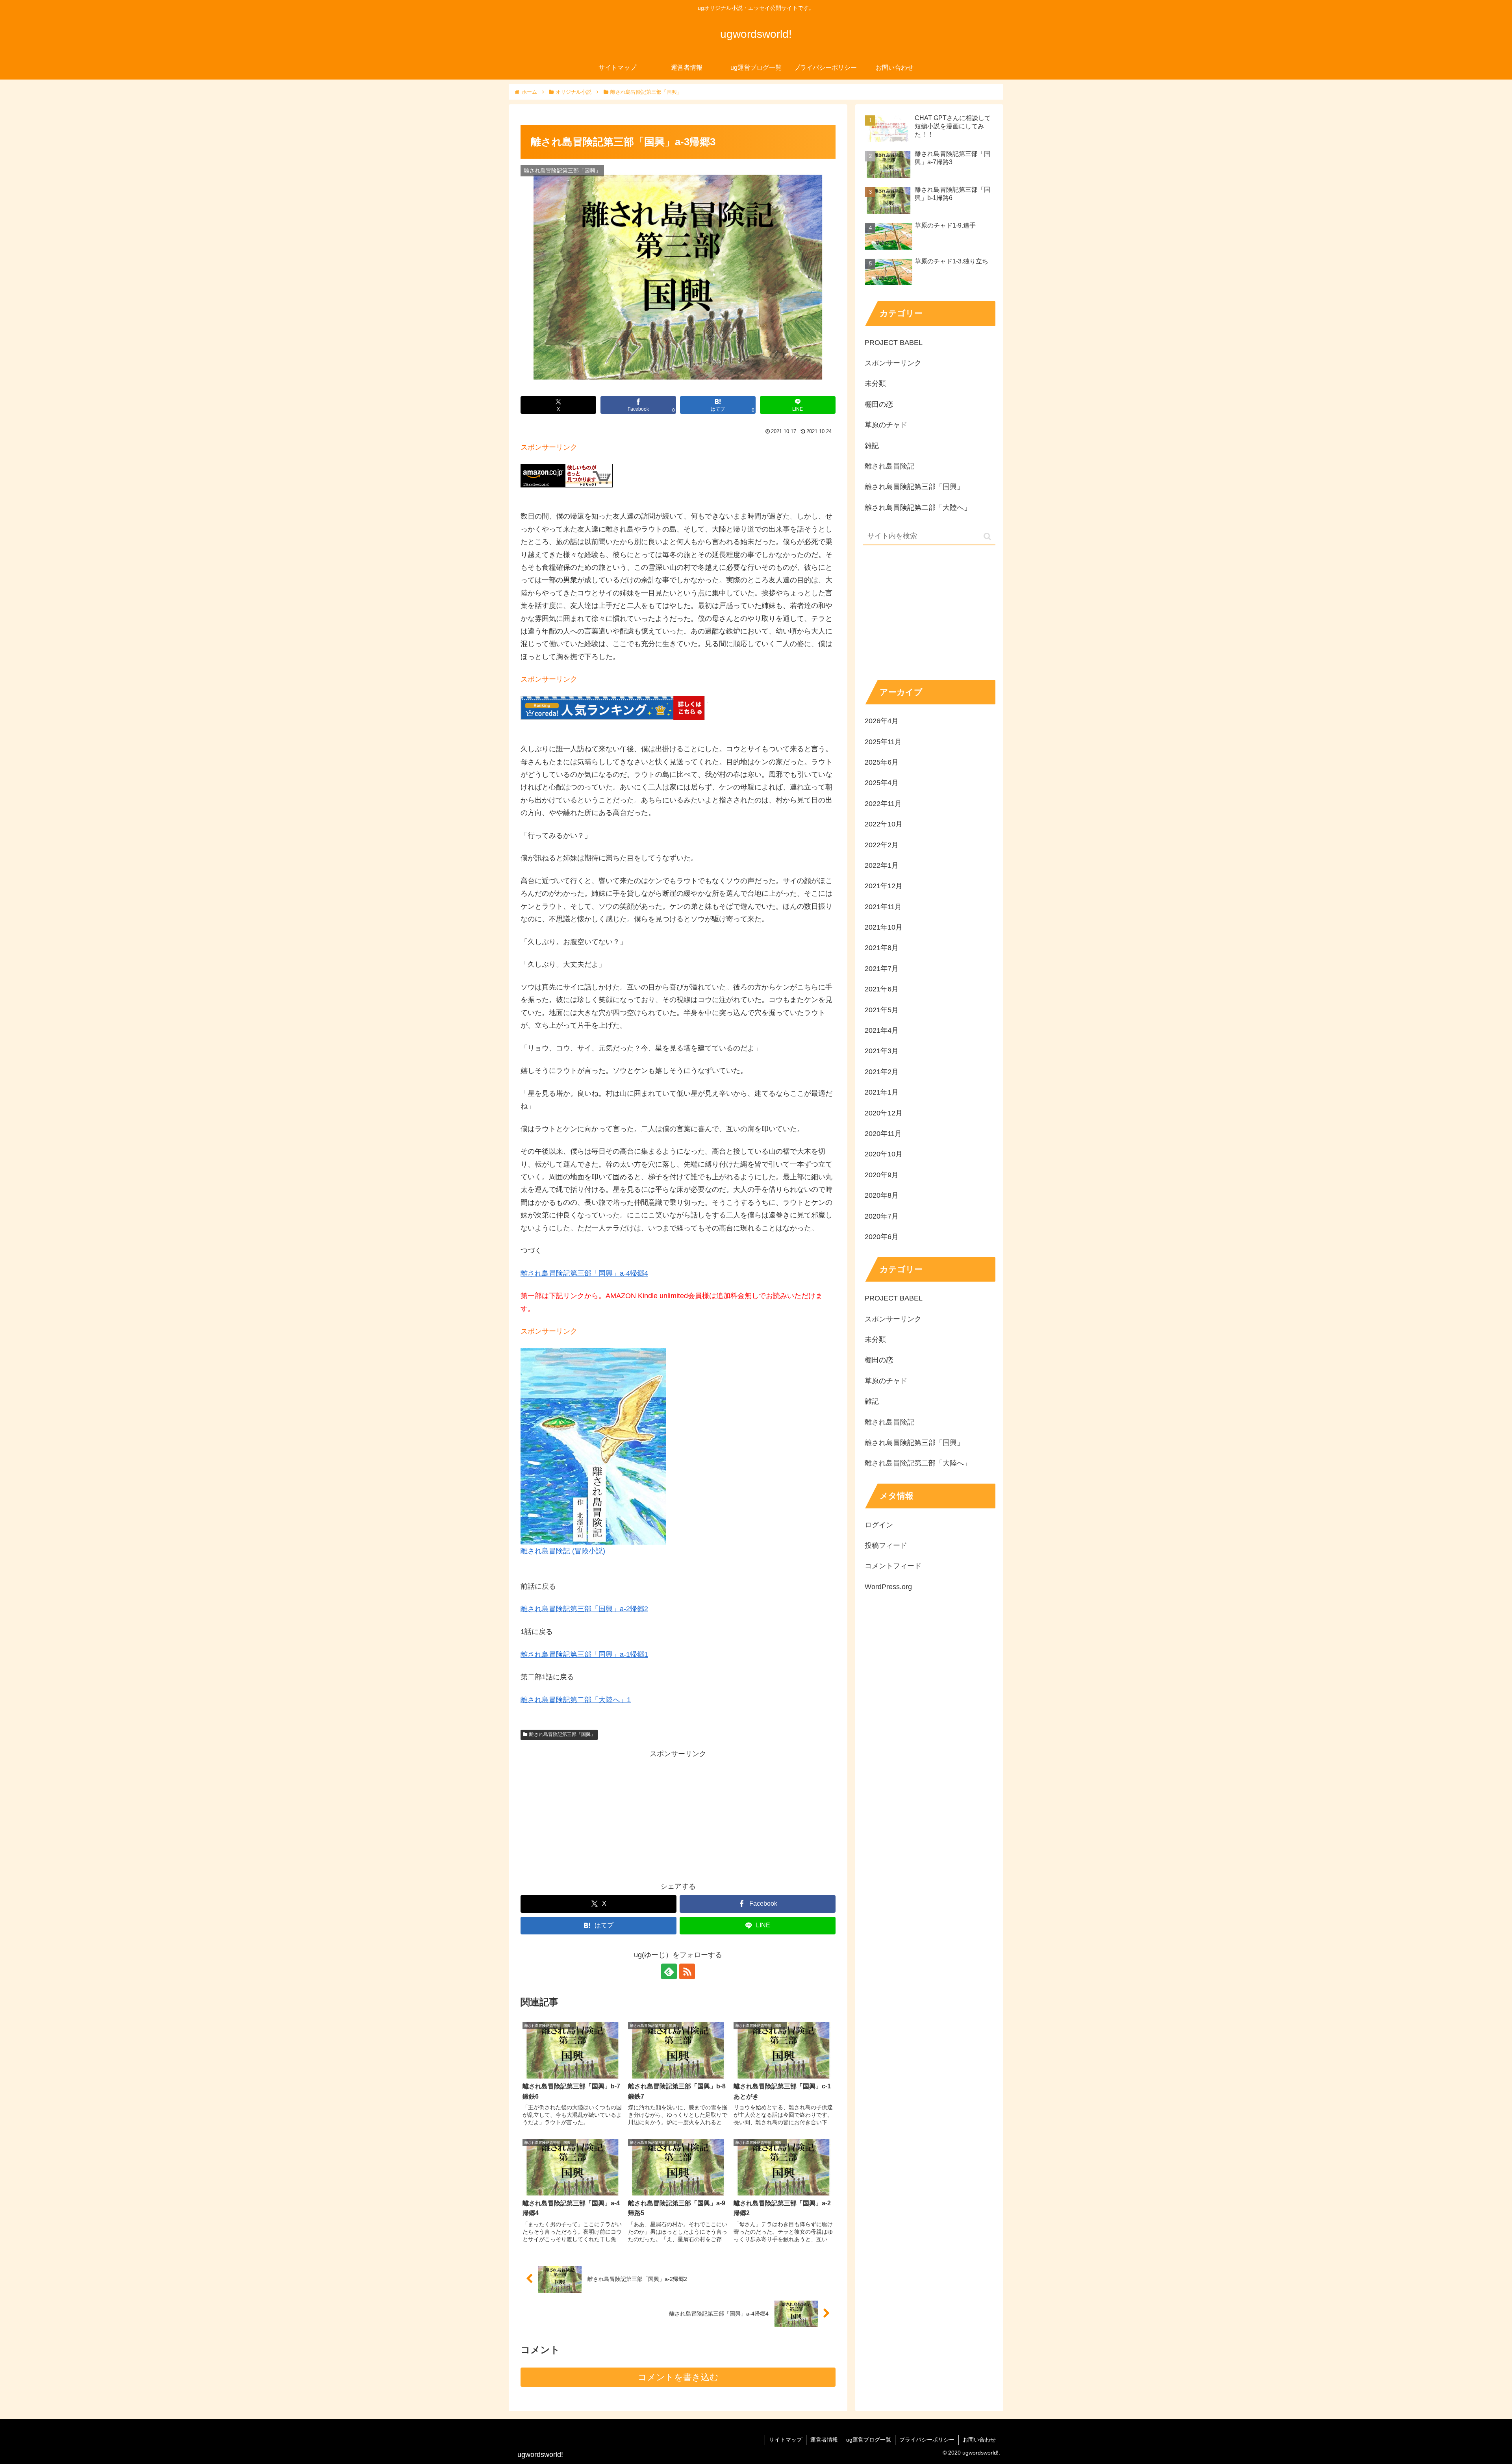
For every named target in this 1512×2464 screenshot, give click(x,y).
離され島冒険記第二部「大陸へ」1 (576, 1700)
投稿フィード (886, 1545)
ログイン (879, 1525)
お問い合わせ (979, 2440)
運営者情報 (824, 2440)
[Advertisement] (678, 1815)
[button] (987, 536)
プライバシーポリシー (927, 2440)
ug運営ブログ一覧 (869, 2440)
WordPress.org (888, 1587)
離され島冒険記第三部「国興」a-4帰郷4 (584, 1273)
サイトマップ (786, 2440)
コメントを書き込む (678, 2377)
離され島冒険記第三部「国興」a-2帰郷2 (584, 1609)
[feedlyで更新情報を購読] (669, 1971)
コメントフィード (893, 1566)
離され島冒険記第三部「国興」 (562, 1734)
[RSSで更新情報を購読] (687, 1971)
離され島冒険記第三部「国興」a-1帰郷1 (584, 1654)
